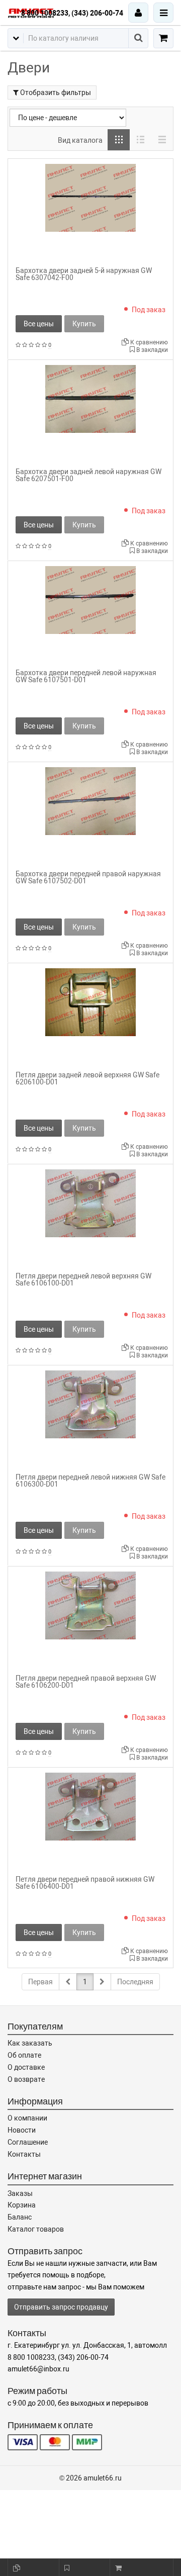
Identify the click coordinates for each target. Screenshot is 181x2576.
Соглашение (28, 2142)
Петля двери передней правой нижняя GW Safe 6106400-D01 (85, 1883)
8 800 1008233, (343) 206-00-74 (72, 13)
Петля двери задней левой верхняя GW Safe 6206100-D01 (87, 1078)
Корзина (22, 2205)
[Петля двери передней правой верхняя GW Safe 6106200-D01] (90, 1605)
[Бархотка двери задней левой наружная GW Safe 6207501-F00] (90, 398)
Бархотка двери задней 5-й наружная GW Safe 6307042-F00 (84, 274)
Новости (22, 2130)
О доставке (26, 2067)
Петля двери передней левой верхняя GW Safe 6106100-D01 (83, 1279)
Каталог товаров (36, 2229)
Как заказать (30, 2043)
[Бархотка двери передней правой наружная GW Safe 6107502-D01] (90, 800)
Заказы (20, 2193)
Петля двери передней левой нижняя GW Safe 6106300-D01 (90, 1481)
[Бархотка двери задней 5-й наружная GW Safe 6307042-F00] (90, 197)
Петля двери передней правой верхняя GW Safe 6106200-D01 (86, 1682)
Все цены (39, 324)
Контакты (24, 2154)
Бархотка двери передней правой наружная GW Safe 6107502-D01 (88, 877)
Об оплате (24, 2055)
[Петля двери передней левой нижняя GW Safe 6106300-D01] (90, 1404)
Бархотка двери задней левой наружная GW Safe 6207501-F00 (88, 475)
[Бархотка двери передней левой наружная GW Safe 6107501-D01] (90, 599)
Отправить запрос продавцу (61, 2307)
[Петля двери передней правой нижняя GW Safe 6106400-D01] (90, 1806)
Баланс (20, 2217)
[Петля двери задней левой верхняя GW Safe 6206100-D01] (90, 1001)
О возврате (26, 2079)
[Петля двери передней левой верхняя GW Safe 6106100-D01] (90, 1203)
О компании (27, 2118)
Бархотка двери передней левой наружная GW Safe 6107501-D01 (86, 676)
